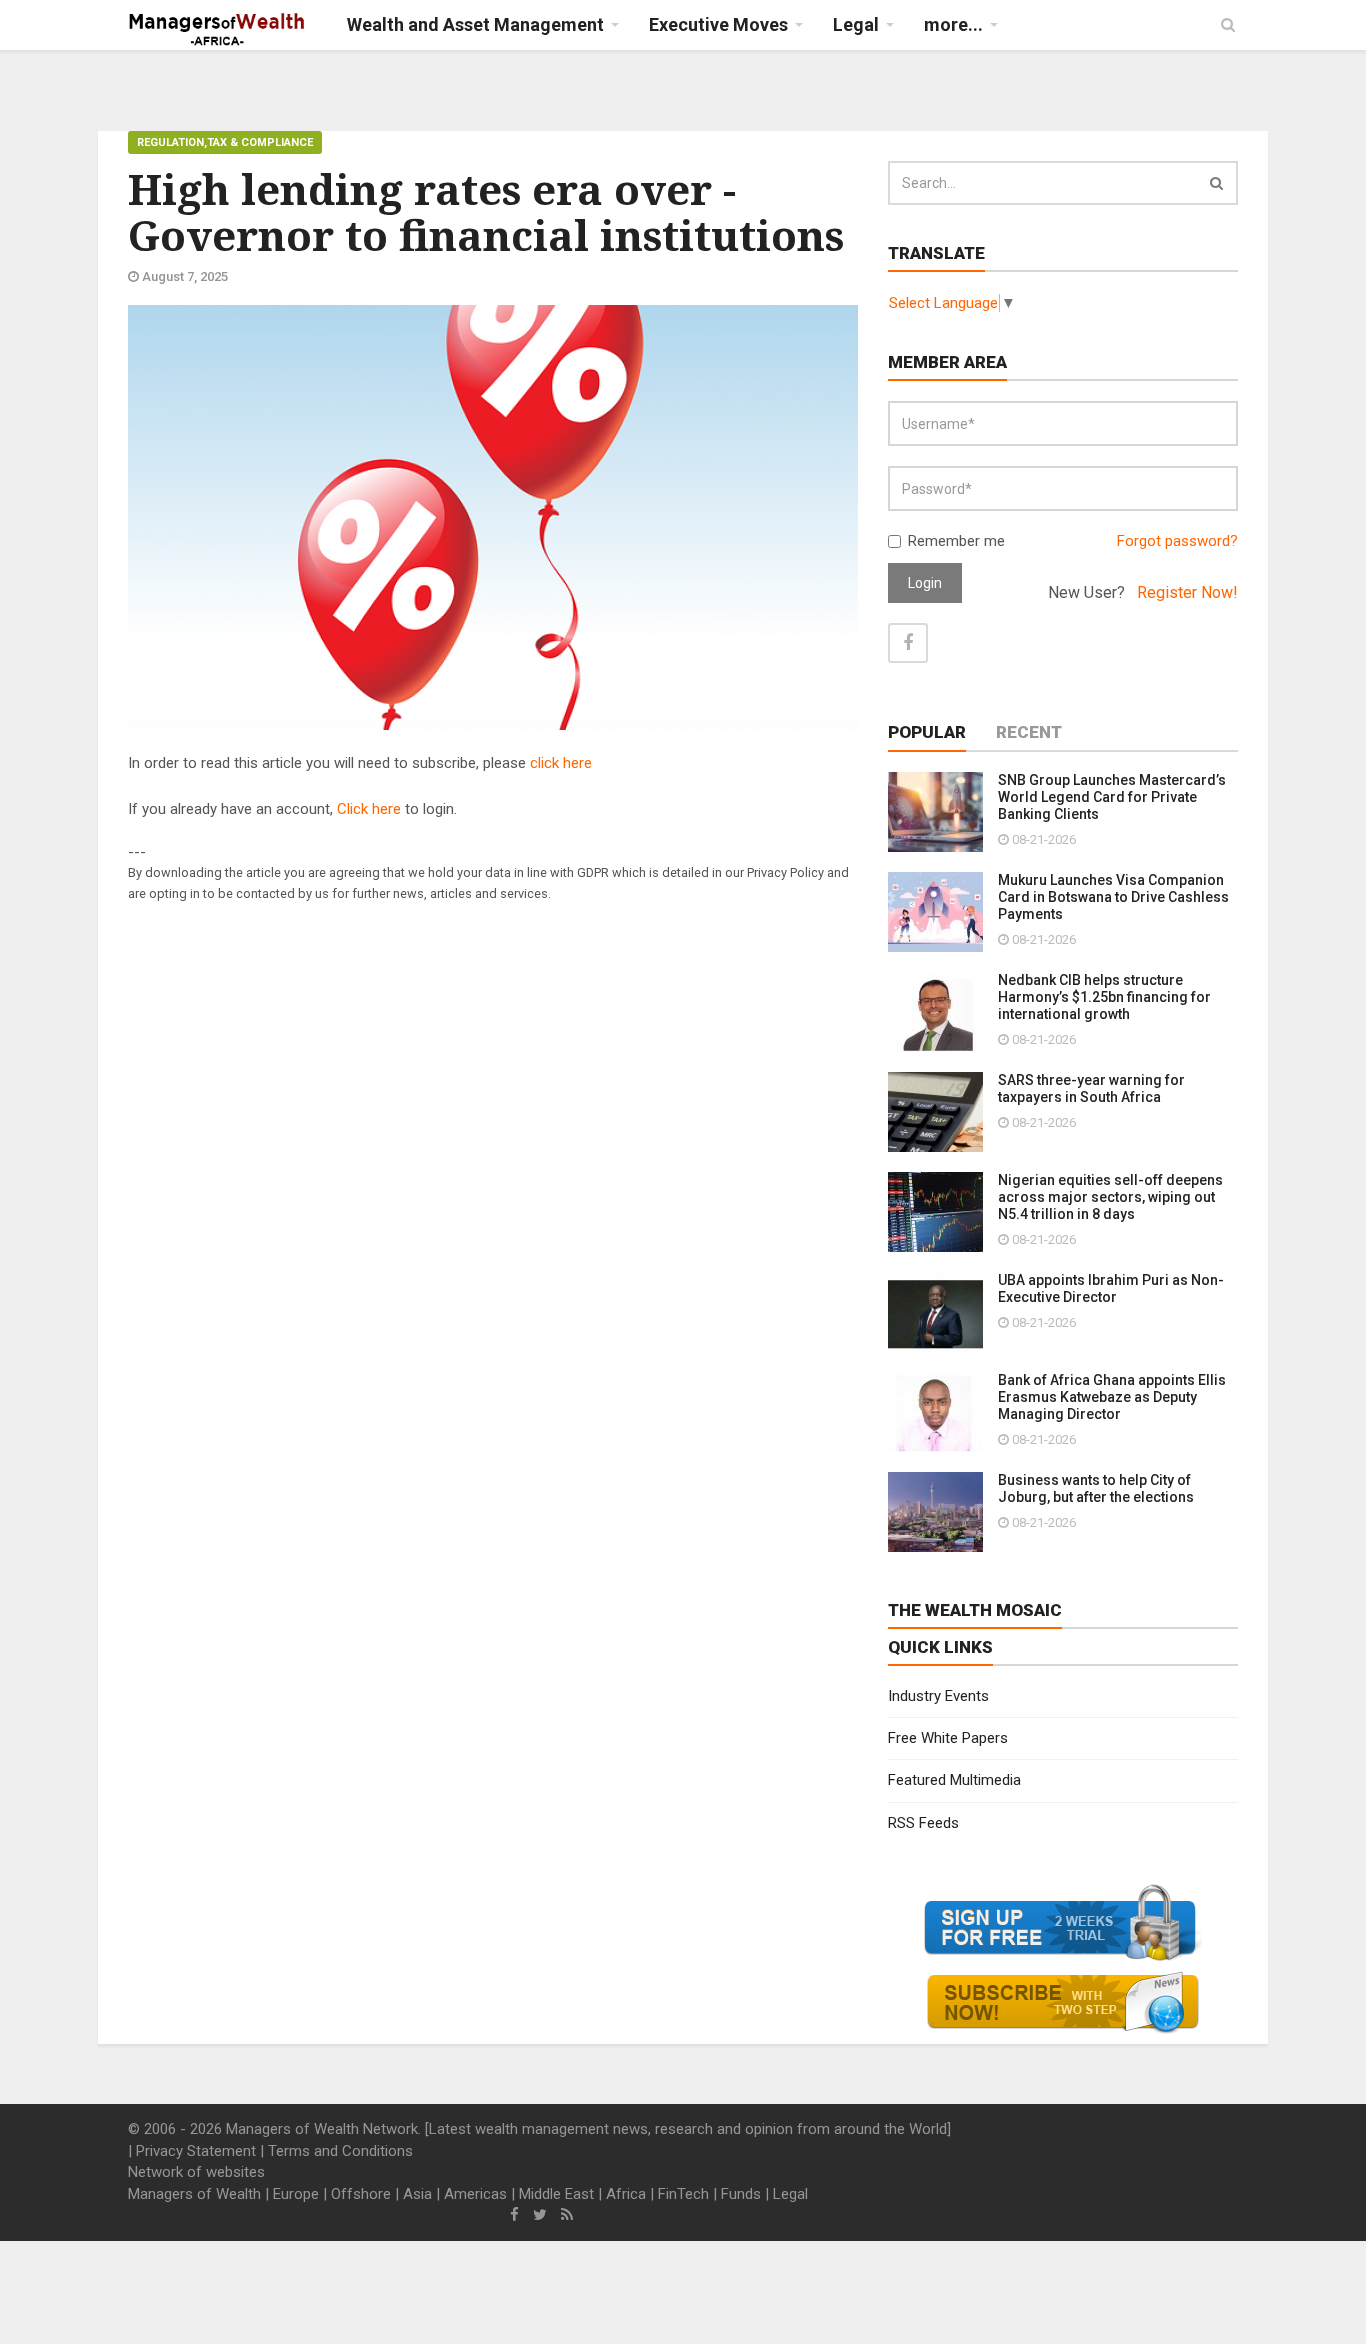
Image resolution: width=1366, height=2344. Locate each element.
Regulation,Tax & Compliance (225, 142)
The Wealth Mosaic (975, 1610)
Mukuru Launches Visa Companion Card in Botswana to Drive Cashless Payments (1113, 897)
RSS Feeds (923, 1823)
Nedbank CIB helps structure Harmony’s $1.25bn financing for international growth (1104, 997)
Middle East (556, 2194)
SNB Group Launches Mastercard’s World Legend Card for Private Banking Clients (1112, 797)
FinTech (683, 2194)
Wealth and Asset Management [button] (475, 24)
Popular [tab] (927, 732)
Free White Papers (948, 1738)
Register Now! (1187, 592)
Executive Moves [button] (718, 24)
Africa (626, 2194)
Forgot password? (1177, 541)
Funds (741, 2194)
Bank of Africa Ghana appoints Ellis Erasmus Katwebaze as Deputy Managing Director (1112, 1397)
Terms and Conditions (340, 2151)
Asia (417, 2194)
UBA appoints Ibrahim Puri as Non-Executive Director (1111, 1288)
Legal (790, 2194)
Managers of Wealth (194, 2194)
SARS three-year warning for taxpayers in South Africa (1091, 1088)
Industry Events (938, 1696)
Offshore (361, 2194)
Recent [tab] (1029, 732)
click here (561, 763)
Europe (296, 2194)
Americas (475, 2194)
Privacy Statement (196, 2151)
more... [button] (953, 24)
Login (925, 583)
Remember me (956, 541)
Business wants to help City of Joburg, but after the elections (1096, 1488)
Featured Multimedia (954, 1780)
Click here (369, 809)
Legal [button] (856, 24)
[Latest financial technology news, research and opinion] (217, 30)
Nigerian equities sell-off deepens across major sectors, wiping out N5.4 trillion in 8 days (1110, 1197)
